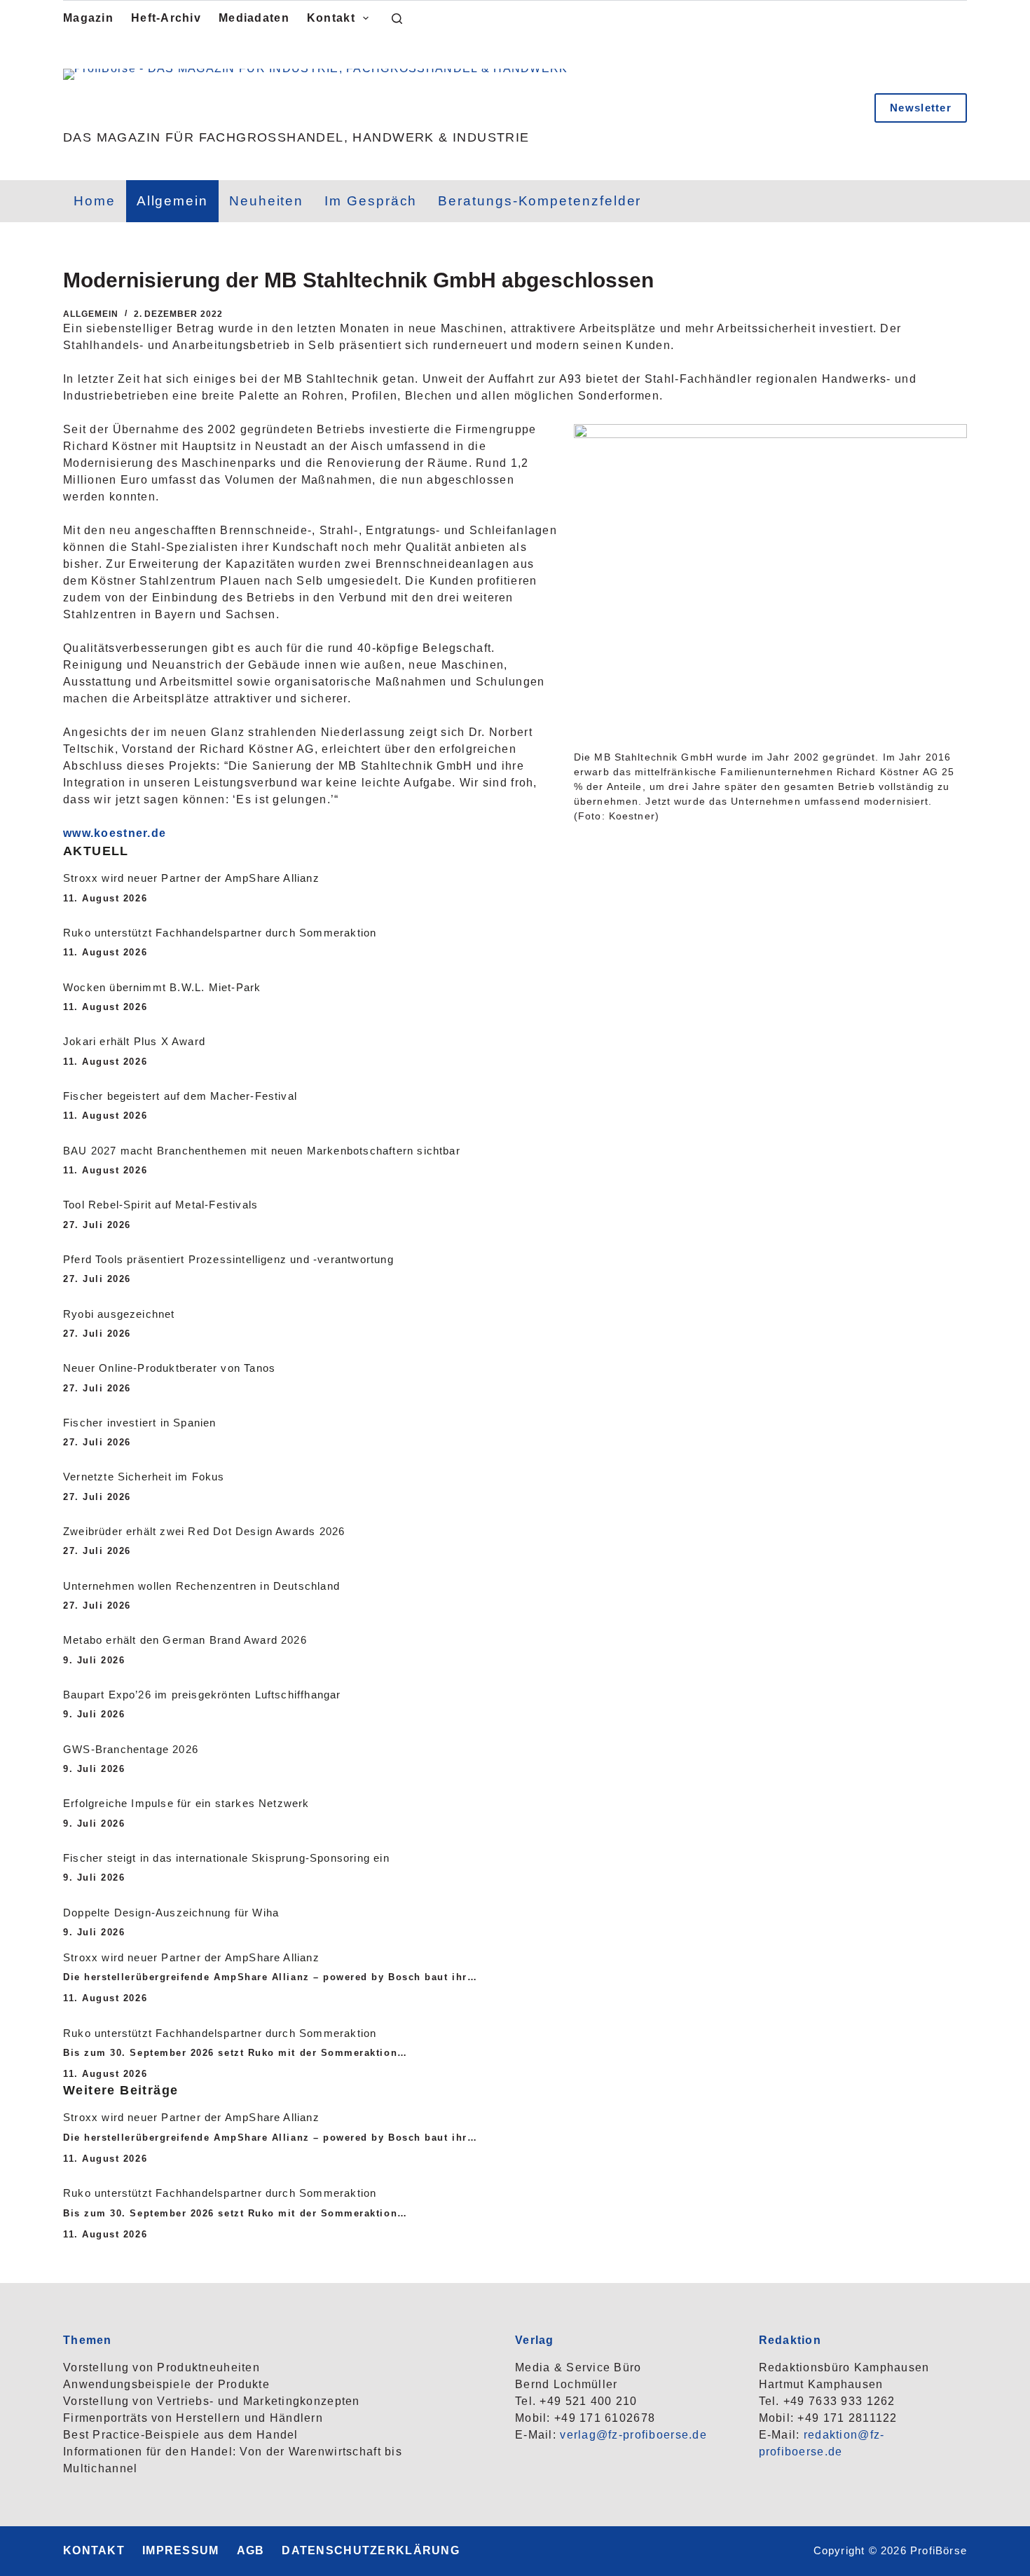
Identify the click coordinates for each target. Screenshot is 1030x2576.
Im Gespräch (371, 201)
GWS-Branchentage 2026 (131, 1750)
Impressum (181, 2550)
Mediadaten (254, 18)
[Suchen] (397, 19)
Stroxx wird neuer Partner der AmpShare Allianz (191, 878)
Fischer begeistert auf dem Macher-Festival (180, 1096)
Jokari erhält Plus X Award (134, 1042)
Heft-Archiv (166, 18)
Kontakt (331, 18)
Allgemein (172, 201)
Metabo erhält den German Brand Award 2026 (185, 1640)
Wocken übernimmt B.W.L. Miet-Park (162, 988)
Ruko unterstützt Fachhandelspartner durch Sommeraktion (220, 933)
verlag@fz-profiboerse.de (633, 2435)
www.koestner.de (115, 833)
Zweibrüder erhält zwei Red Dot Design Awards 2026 (204, 1532)
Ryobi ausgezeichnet (119, 1314)
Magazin (88, 18)
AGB (251, 2550)
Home (95, 201)
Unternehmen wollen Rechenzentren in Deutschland (201, 1586)
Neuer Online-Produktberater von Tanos (169, 1368)
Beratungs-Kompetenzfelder (540, 201)
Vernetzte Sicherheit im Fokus (144, 1477)
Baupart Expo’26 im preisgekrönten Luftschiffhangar (202, 1695)
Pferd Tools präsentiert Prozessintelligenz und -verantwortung (228, 1260)
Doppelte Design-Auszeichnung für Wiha (171, 1913)
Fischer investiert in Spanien (140, 1423)
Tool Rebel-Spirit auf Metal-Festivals (160, 1205)
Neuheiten (266, 201)
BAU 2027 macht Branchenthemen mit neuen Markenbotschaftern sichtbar (262, 1151)
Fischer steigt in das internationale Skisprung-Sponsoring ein (226, 1858)
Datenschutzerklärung (371, 2550)
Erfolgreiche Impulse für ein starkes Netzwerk (186, 1804)
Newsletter (921, 108)
